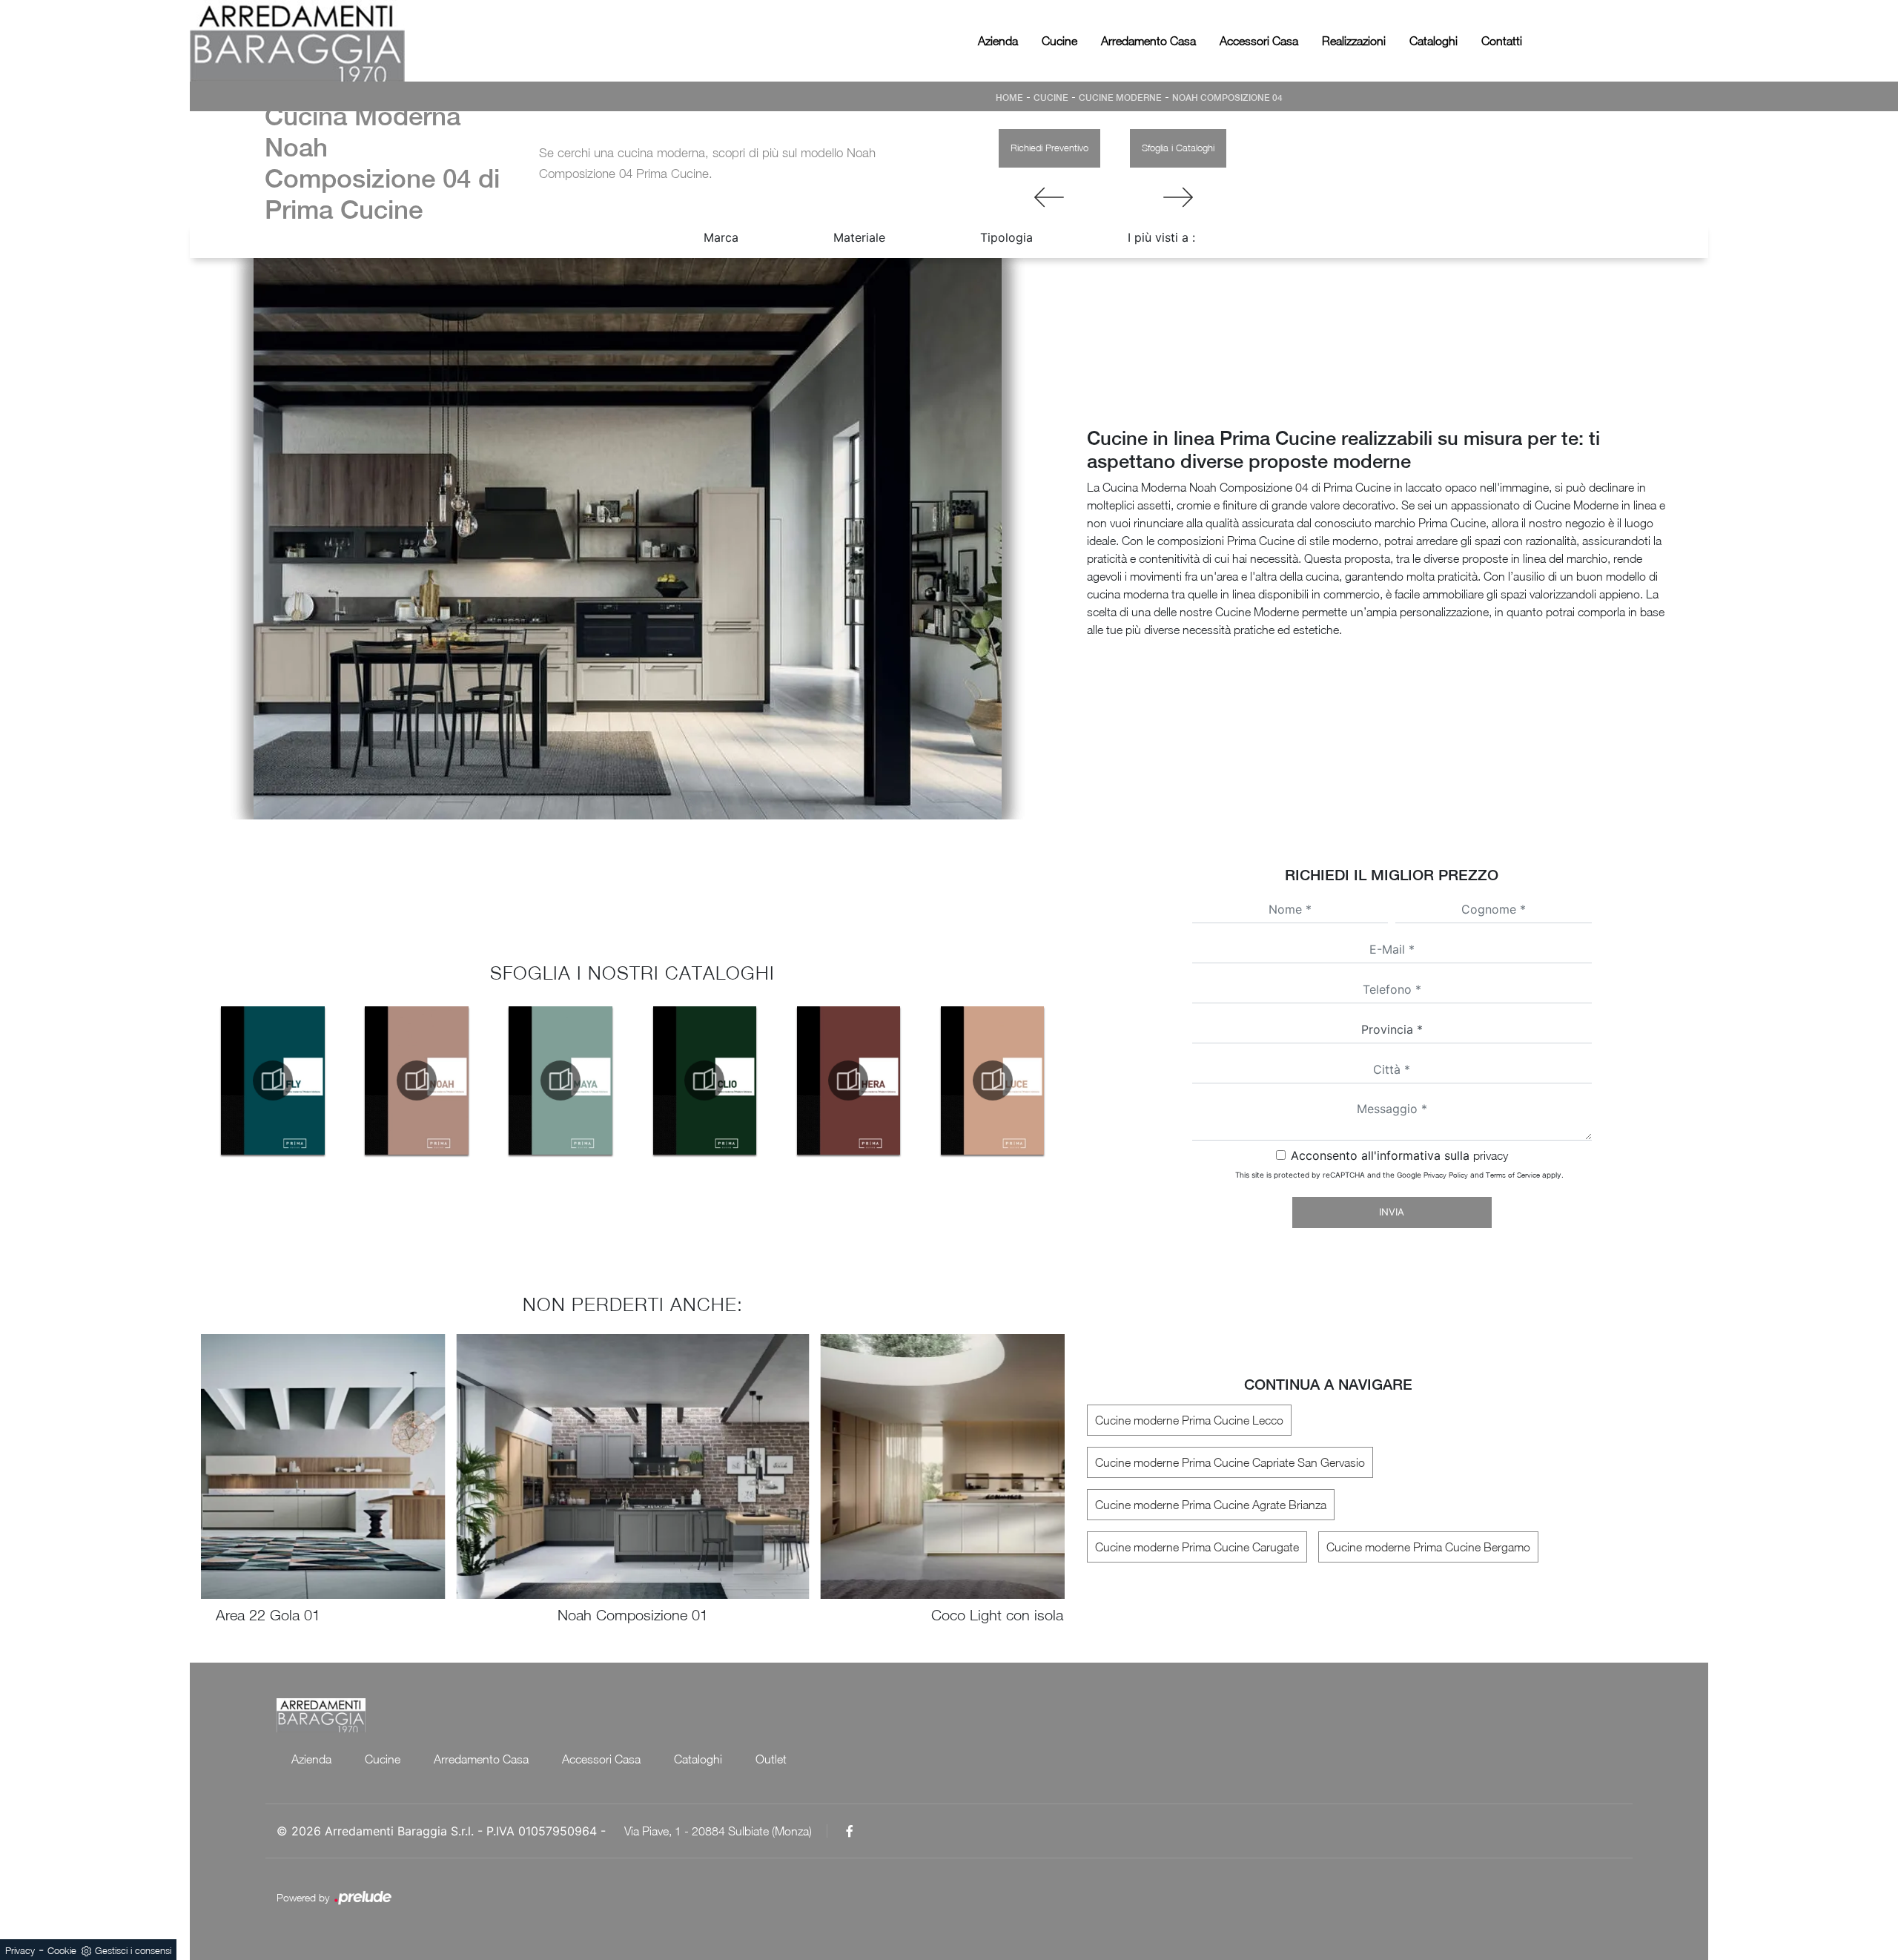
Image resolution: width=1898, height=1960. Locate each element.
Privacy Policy (1446, 1175)
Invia (1392, 1212)
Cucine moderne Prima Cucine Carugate (1197, 1547)
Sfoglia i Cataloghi (1178, 148)
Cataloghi (1434, 41)
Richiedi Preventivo (1049, 148)
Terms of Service (1513, 1175)
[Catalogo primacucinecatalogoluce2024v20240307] (993, 1080)
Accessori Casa (1259, 41)
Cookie (62, 1950)
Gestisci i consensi (133, 1950)
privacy (1491, 1155)
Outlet (771, 1759)
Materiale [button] (859, 237)
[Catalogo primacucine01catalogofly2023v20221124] (273, 1080)
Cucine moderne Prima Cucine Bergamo (1428, 1547)
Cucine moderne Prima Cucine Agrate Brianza (1211, 1505)
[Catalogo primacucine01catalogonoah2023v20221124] (417, 1080)
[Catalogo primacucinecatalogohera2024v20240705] (848, 1080)
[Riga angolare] (1049, 197)
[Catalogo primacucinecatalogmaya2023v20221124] (561, 1080)
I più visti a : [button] (1161, 237)
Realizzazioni (1354, 41)
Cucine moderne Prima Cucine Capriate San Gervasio (1230, 1462)
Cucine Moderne (1120, 98)
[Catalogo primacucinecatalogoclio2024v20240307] (704, 1080)
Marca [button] (721, 237)
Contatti (1502, 41)
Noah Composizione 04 (1227, 98)
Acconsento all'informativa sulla (1399, 1155)
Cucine (1059, 41)
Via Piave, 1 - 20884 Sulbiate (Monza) (718, 1831)
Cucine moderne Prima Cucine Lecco (1189, 1420)
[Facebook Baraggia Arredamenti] (850, 1831)
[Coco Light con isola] (1178, 197)
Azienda (998, 41)
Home (1009, 98)
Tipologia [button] (1006, 237)
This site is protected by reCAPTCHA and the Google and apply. (1399, 1175)
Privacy (20, 1950)
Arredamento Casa (1148, 41)
